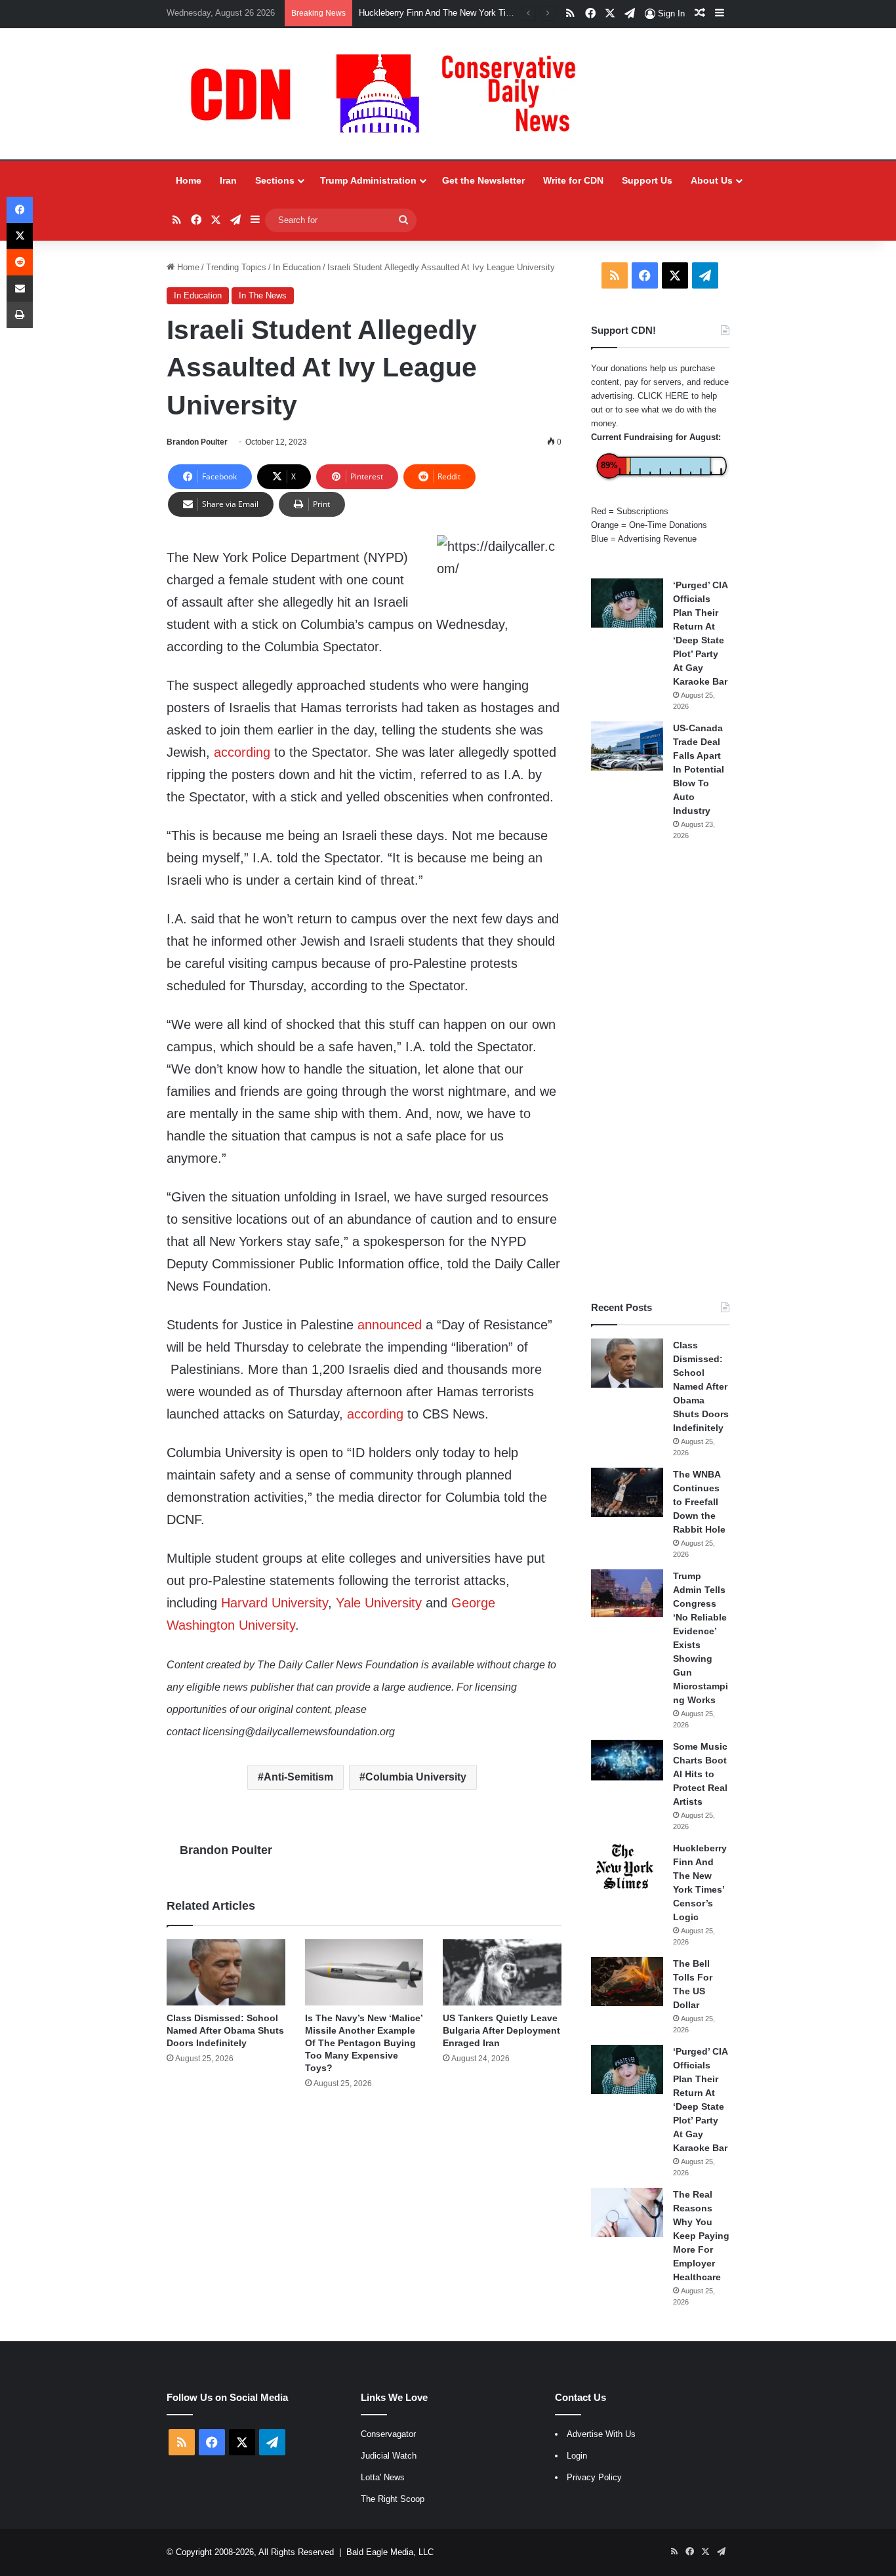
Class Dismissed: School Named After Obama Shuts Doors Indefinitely (225, 2030)
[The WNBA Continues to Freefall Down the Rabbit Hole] (627, 1492)
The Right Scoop (393, 2499)
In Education (297, 267)
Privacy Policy (594, 2477)
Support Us (647, 180)
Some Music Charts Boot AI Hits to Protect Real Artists (700, 1774)
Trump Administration (368, 180)
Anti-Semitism (298, 1777)
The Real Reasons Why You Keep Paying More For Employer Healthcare (701, 2236)
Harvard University (275, 1603)
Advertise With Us (601, 2434)
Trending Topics (236, 267)
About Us (712, 180)
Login (577, 2456)
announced (390, 1325)
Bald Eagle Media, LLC (390, 2552)
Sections (275, 180)
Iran (228, 180)
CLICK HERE (663, 396)
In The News (263, 295)
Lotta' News (383, 2477)
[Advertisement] (660, 1071)
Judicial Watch (389, 2456)
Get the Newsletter (483, 180)
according (242, 752)
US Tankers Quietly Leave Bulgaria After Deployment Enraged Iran (501, 2030)
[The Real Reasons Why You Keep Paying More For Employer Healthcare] (627, 2212)
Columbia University (416, 1777)
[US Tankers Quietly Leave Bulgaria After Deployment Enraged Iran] (502, 1973)
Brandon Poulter (197, 442)
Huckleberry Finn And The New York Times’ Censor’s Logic (471, 13)
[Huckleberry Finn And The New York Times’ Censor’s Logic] (627, 1866)
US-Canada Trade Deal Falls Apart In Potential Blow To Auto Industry (699, 769)
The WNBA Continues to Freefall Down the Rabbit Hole (699, 1502)
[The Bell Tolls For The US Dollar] (627, 1982)
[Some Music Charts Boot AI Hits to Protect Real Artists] (627, 1760)
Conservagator (388, 2434)
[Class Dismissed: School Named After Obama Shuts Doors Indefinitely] (226, 1973)
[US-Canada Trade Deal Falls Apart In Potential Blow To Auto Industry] (627, 746)
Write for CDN (573, 180)
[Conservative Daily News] (390, 94)
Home (189, 180)
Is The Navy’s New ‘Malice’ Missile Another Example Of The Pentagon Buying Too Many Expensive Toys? (364, 2043)
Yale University (379, 1603)
